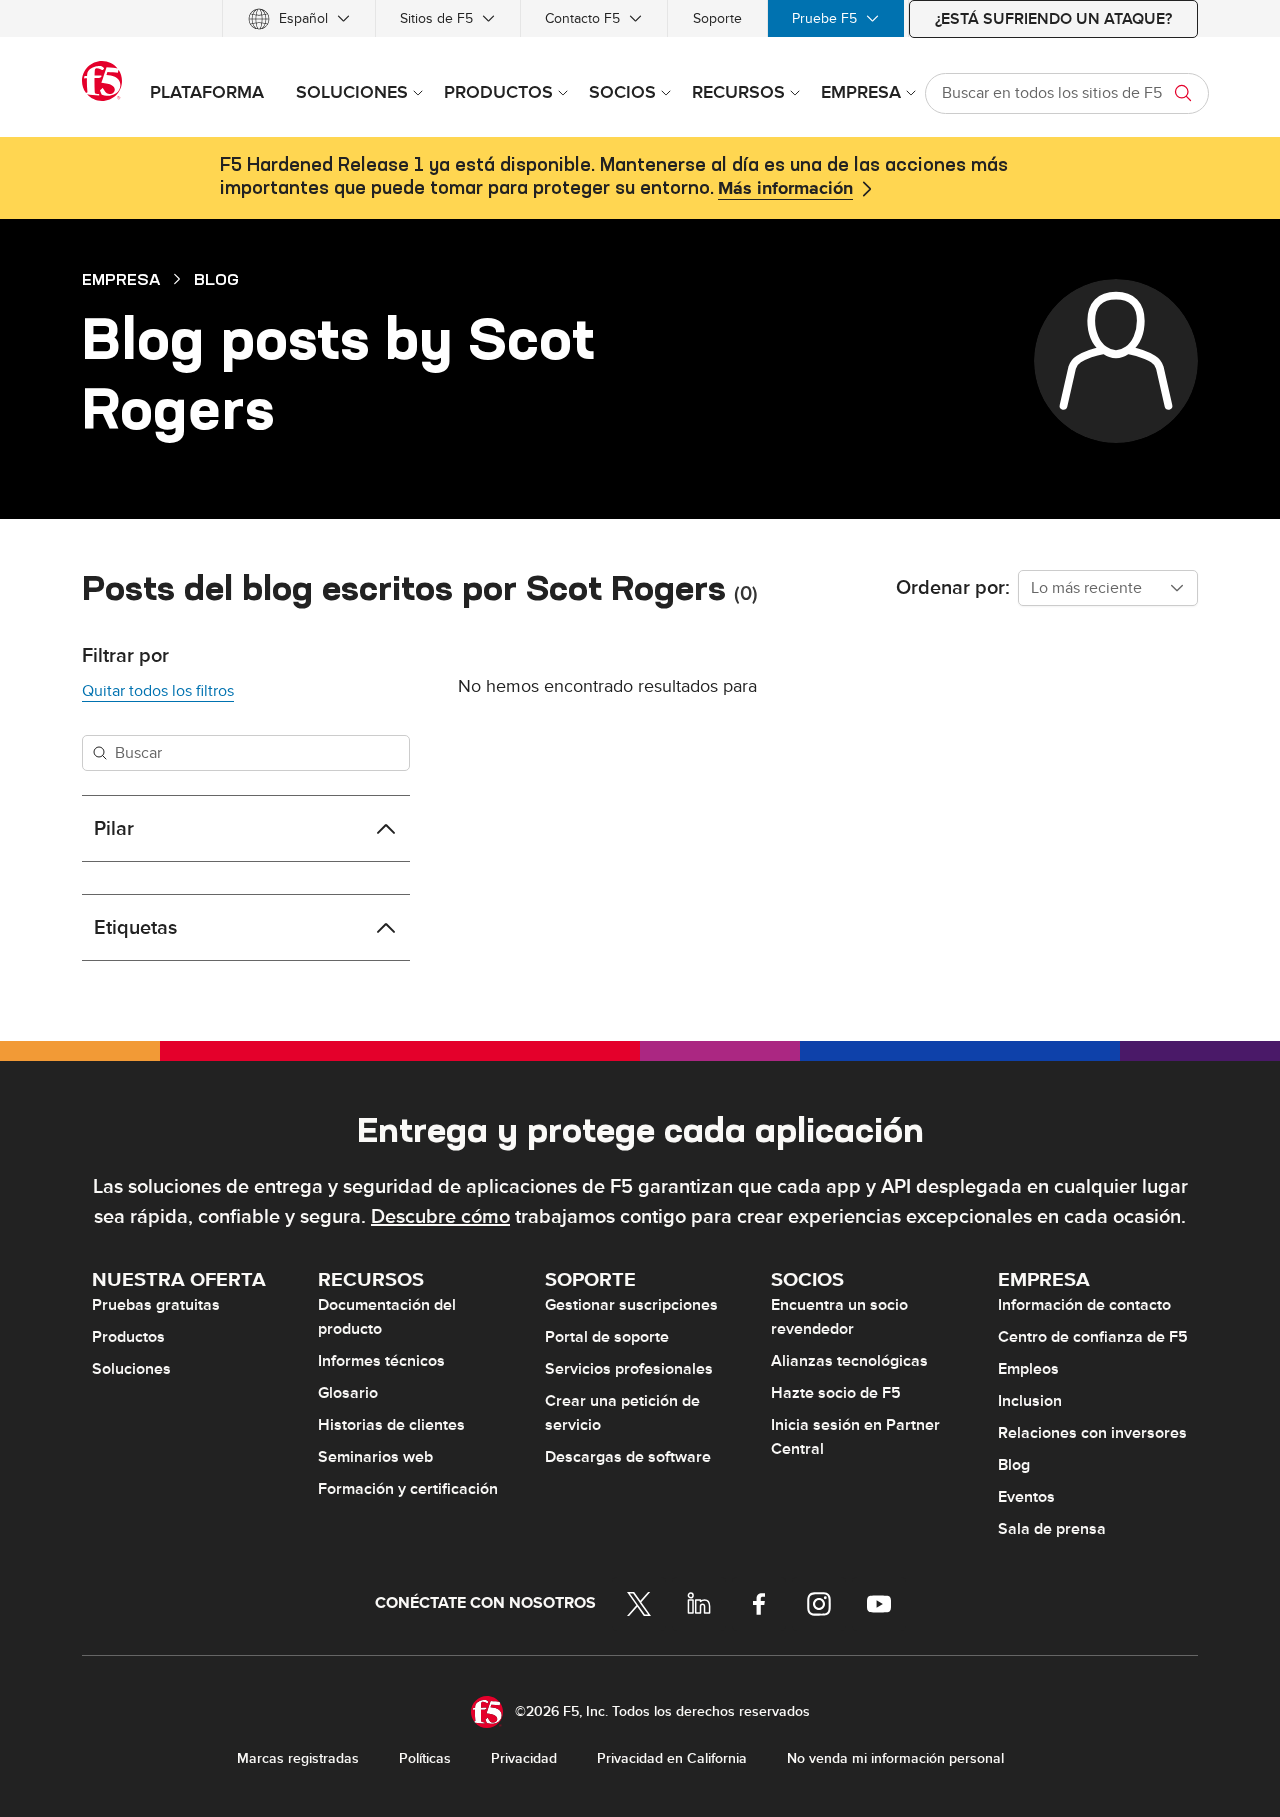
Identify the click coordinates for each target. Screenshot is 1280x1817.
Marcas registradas (298, 1758)
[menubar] (640, 18)
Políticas (425, 1758)
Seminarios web (375, 1457)
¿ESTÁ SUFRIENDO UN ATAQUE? (1053, 19)
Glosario (348, 1393)
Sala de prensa (1052, 1529)
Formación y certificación (408, 1489)
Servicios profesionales (629, 1369)
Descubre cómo (440, 1217)
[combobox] (1108, 588)
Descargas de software (628, 1457)
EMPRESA (121, 279)
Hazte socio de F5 (836, 1393)
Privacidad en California (672, 1758)
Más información (785, 189)
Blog (216, 279)
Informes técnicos (381, 1361)
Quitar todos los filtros (158, 691)
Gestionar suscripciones (631, 1305)
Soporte (717, 18)
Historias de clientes (391, 1425)
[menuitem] (299, 18)
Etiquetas (135, 928)
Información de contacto (1084, 1305)
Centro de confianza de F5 (1093, 1337)
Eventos (1026, 1497)
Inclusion (1030, 1401)
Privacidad (524, 1758)
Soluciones (131, 1369)
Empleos (1028, 1369)
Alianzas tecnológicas (849, 1361)
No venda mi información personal (895, 1758)
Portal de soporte (607, 1337)
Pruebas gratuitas (156, 1305)
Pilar (114, 829)
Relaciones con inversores (1092, 1433)
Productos (128, 1337)
